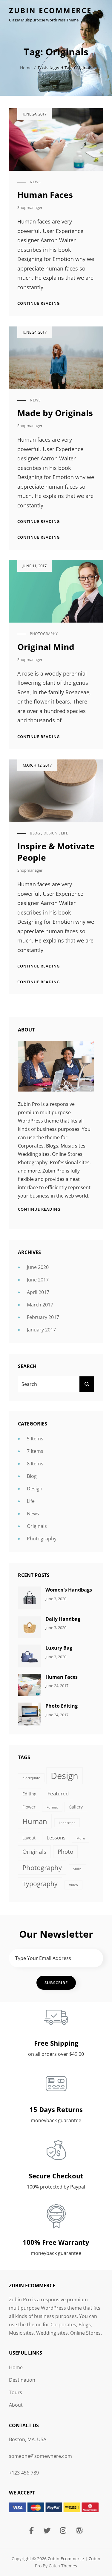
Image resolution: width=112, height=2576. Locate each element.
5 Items (35, 1439)
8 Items (35, 1464)
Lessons (56, 1838)
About (16, 2405)
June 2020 (38, 1267)
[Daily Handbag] (29, 1626)
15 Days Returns (56, 2109)
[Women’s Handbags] (29, 1598)
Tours (16, 2392)
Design (51, 833)
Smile (77, 1869)
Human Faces (45, 195)
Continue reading (39, 303)
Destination (22, 2380)
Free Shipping (56, 2043)
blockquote (31, 1778)
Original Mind (46, 647)
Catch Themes (63, 2566)
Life (65, 833)
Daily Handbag (63, 1619)
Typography (40, 1884)
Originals (37, 1526)
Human (35, 1821)
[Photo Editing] (29, 1714)
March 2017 (40, 1305)
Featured (58, 1793)
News (35, 182)
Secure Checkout (56, 2176)
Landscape (67, 1823)
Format (52, 1807)
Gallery (76, 1807)
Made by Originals (55, 413)
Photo (65, 1852)
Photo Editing (62, 1706)
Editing (29, 1794)
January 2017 (41, 1330)
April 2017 (38, 1292)
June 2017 (38, 1280)
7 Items (35, 1451)
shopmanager (30, 207)
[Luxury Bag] (29, 1656)
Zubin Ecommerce (50, 10)
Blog (35, 833)
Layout (29, 1838)
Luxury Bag (59, 1648)
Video (73, 1885)
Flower (29, 1807)
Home (26, 68)
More (81, 1838)
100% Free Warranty (56, 2242)
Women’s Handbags (69, 1590)
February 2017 (43, 1317)
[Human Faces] (29, 1684)
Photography (44, 634)
